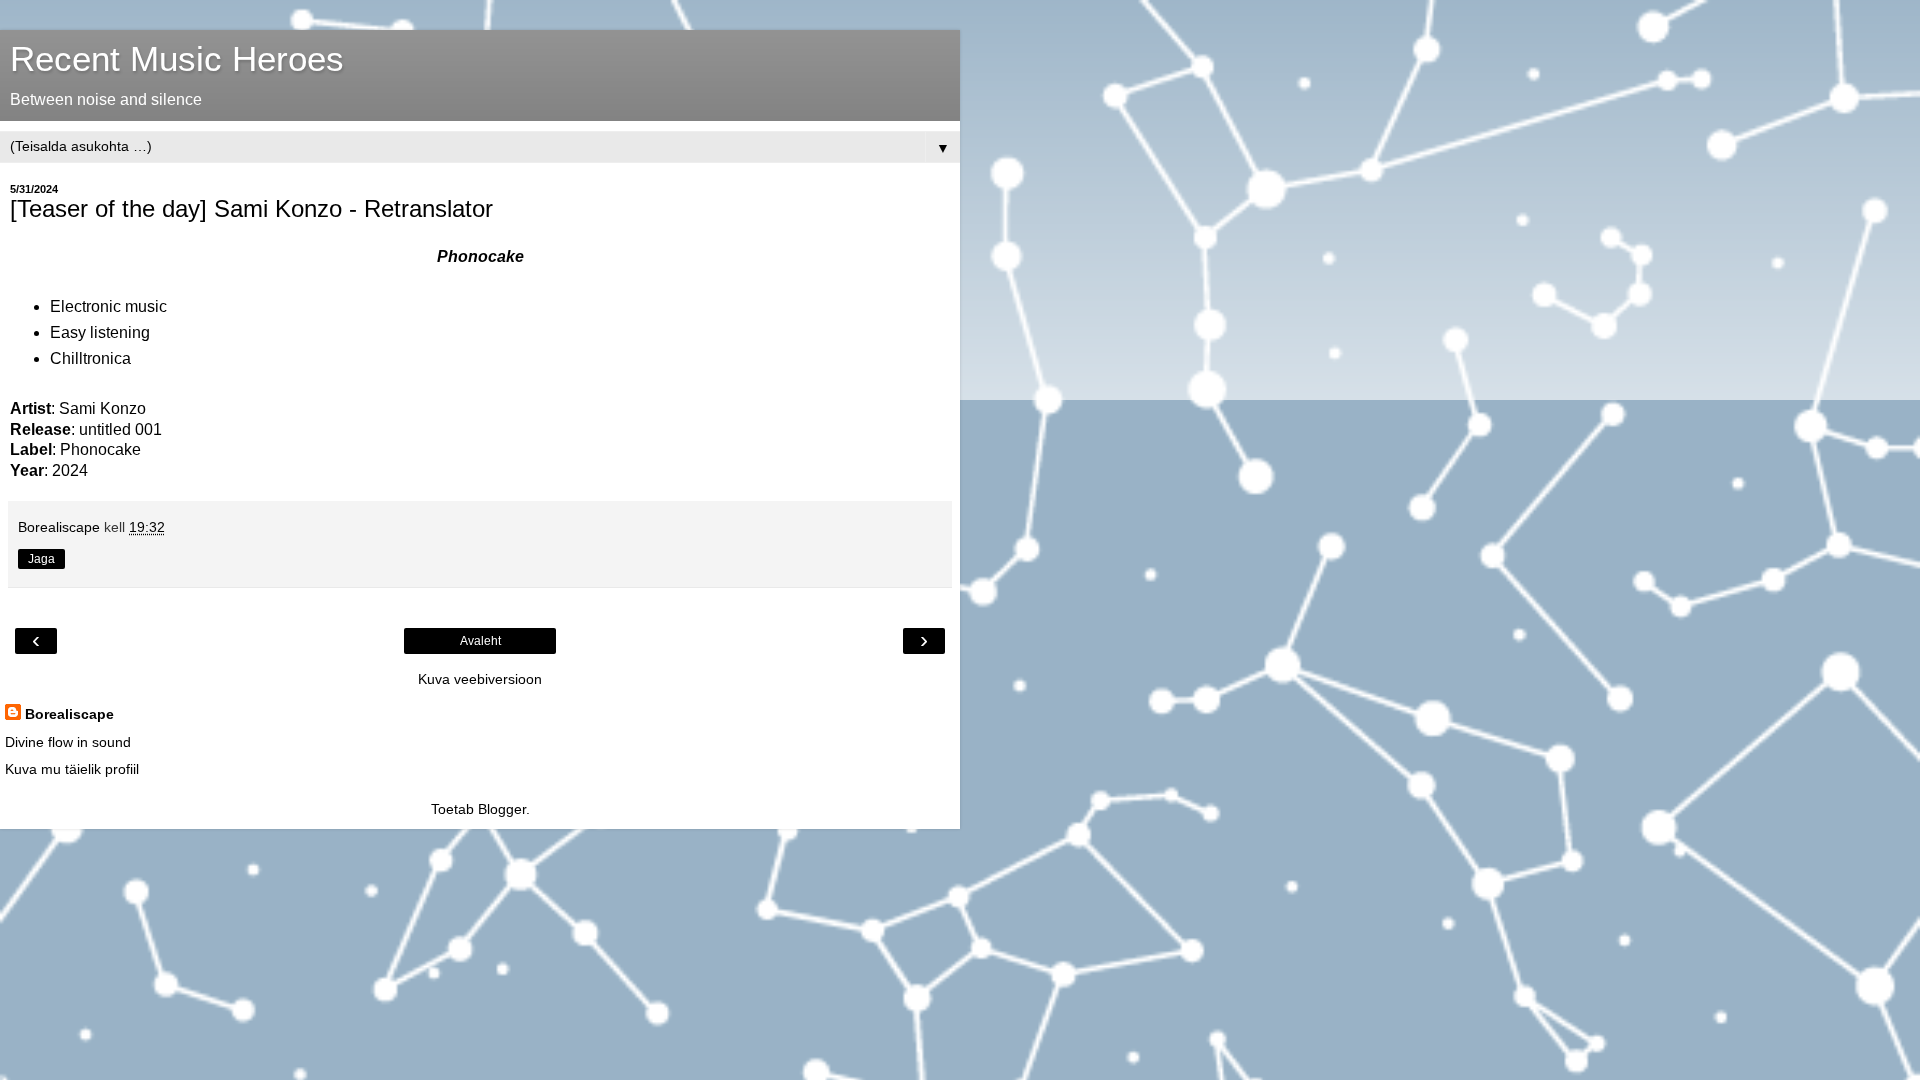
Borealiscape (69, 714)
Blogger (502, 809)
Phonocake (100, 449)
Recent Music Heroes (177, 59)
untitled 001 (120, 429)
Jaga (41, 559)
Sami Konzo (102, 408)
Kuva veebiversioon (480, 679)
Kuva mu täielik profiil (72, 769)
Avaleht (480, 641)
